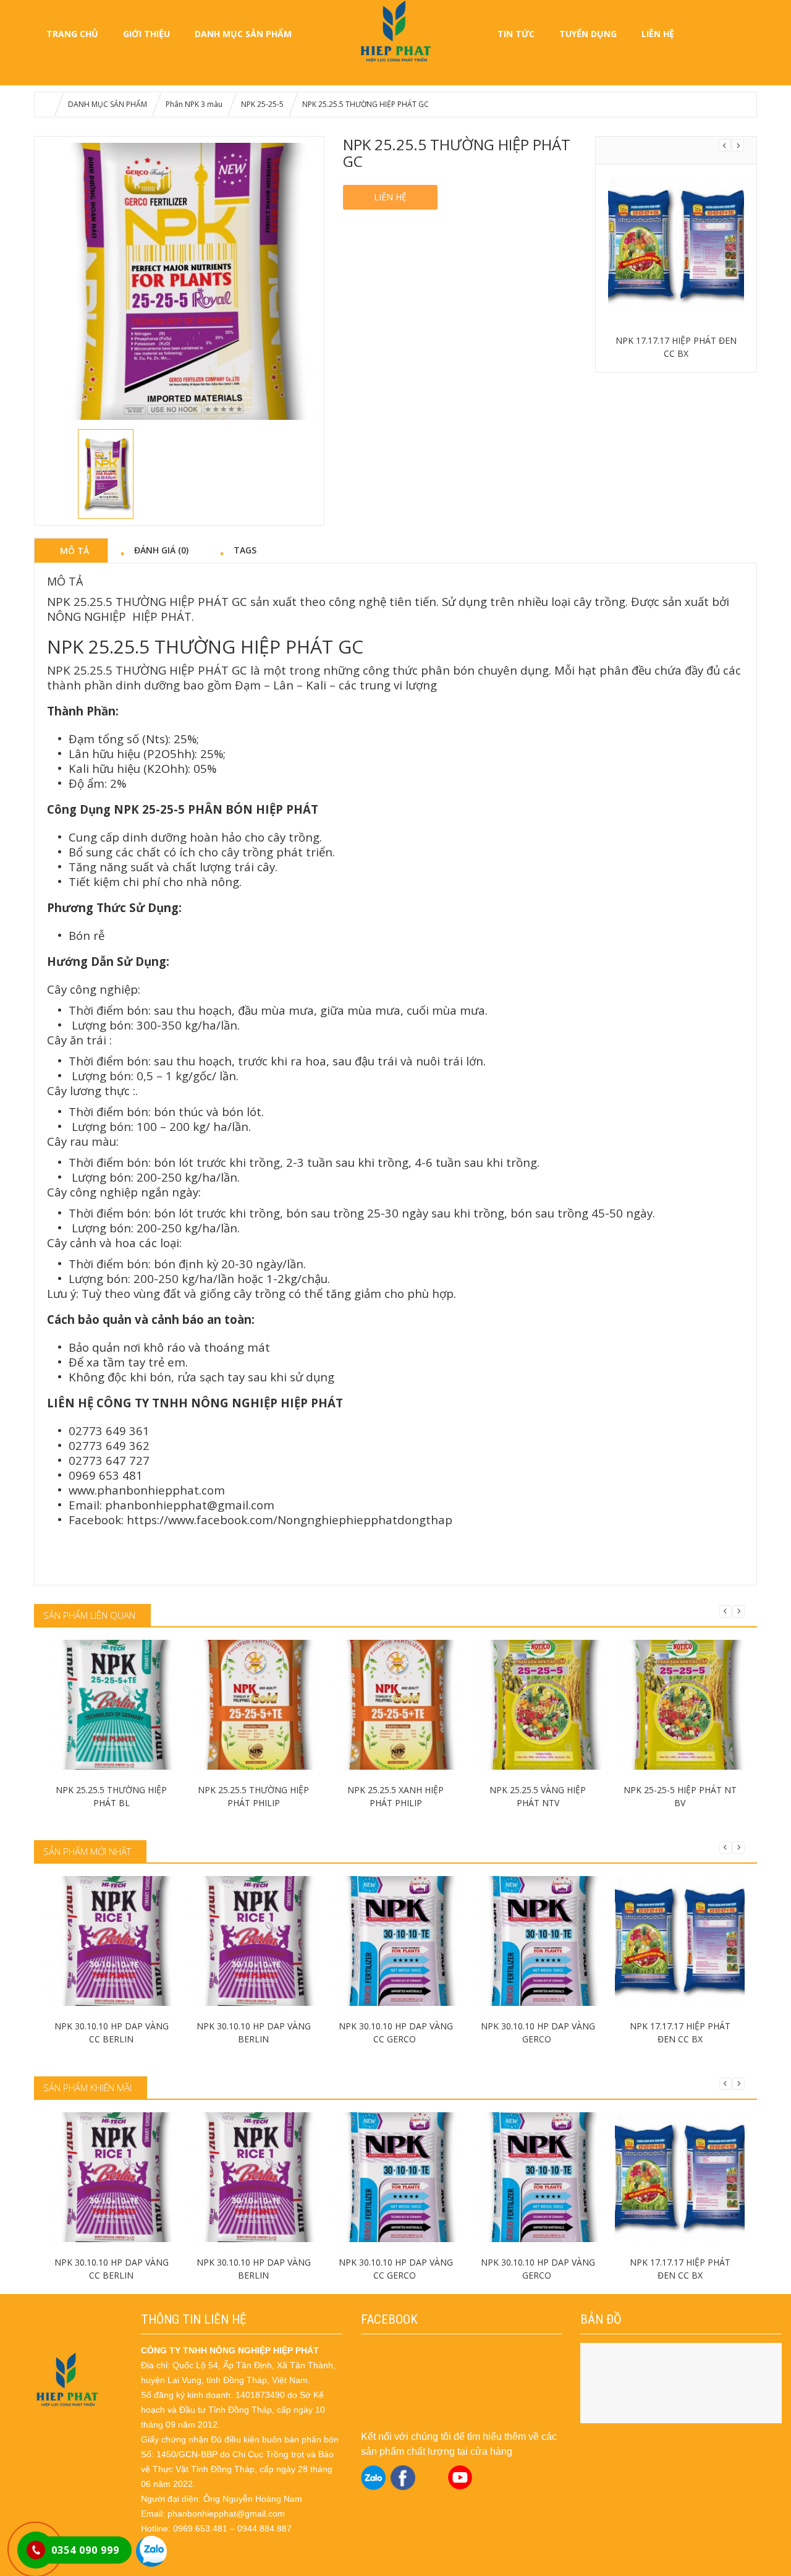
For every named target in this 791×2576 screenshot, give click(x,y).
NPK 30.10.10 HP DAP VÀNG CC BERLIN (112, 2032)
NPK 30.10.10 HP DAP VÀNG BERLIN (254, 2032)
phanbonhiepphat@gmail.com (190, 1505)
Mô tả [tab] (74, 550)
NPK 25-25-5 (262, 104)
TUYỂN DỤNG (588, 34)
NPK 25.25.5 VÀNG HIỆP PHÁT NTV (538, 1796)
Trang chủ (72, 34)
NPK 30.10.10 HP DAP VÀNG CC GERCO (396, 2032)
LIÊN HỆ (658, 34)
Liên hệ (390, 197)
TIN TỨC (516, 34)
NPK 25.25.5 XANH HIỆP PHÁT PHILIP (395, 1796)
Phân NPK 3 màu (194, 104)
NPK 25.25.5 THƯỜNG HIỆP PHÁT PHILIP (253, 1796)
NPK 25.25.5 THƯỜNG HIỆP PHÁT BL (111, 1796)
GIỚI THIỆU (146, 34)
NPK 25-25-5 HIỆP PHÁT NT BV (680, 1796)
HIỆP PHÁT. (163, 616)
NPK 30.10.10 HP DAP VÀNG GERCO (538, 2032)
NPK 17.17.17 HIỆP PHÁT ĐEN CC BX (676, 347)
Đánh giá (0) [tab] (161, 550)
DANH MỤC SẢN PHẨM (243, 34)
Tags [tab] (245, 550)
